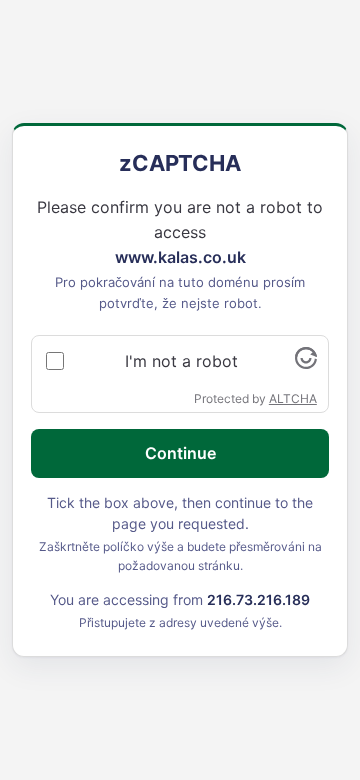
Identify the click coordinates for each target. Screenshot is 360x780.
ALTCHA (293, 398)
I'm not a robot (181, 361)
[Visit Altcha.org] (306, 363)
